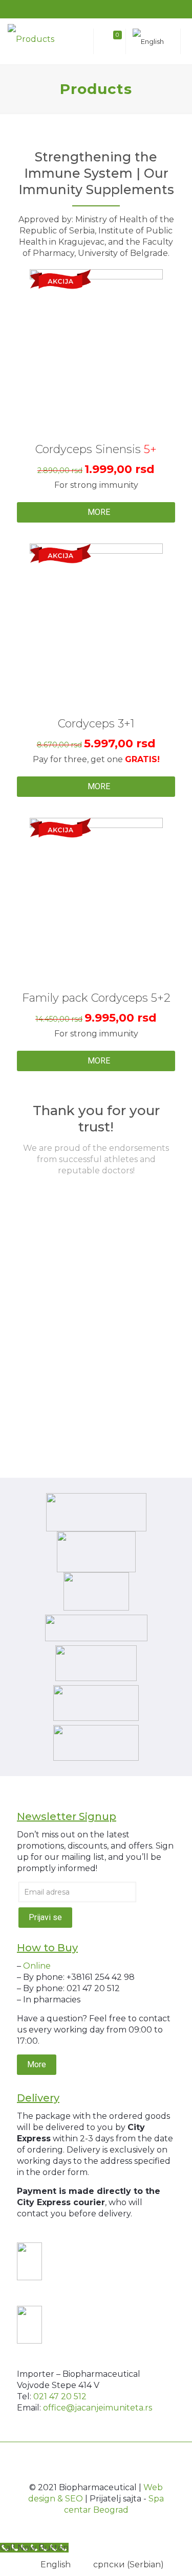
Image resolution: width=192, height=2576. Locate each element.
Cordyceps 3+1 (96, 724)
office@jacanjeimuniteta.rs (98, 2408)
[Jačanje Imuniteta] (38, 39)
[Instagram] (109, 10)
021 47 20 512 (60, 2396)
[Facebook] (83, 10)
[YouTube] (96, 10)
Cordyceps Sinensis (96, 449)
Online (37, 1966)
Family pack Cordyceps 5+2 (96, 998)
